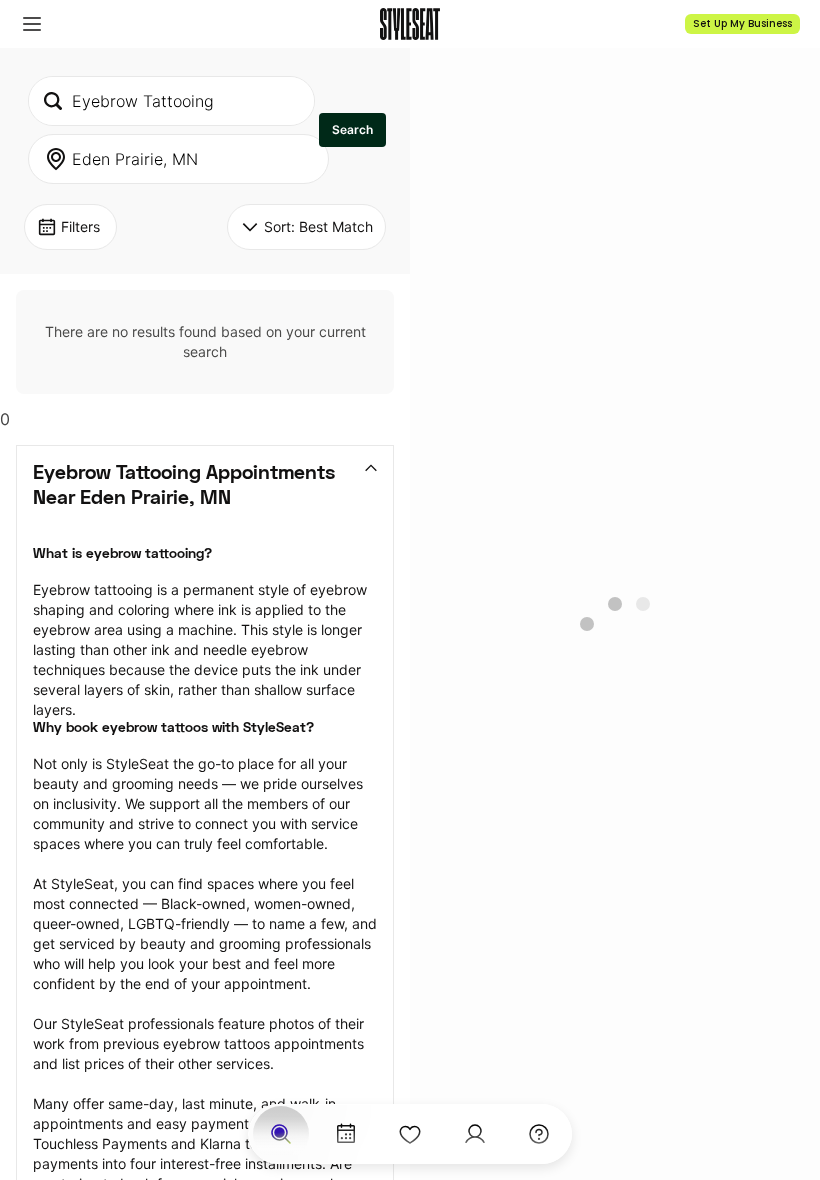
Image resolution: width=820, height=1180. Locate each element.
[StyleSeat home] (410, 24)
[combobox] (171, 101)
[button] (32, 24)
